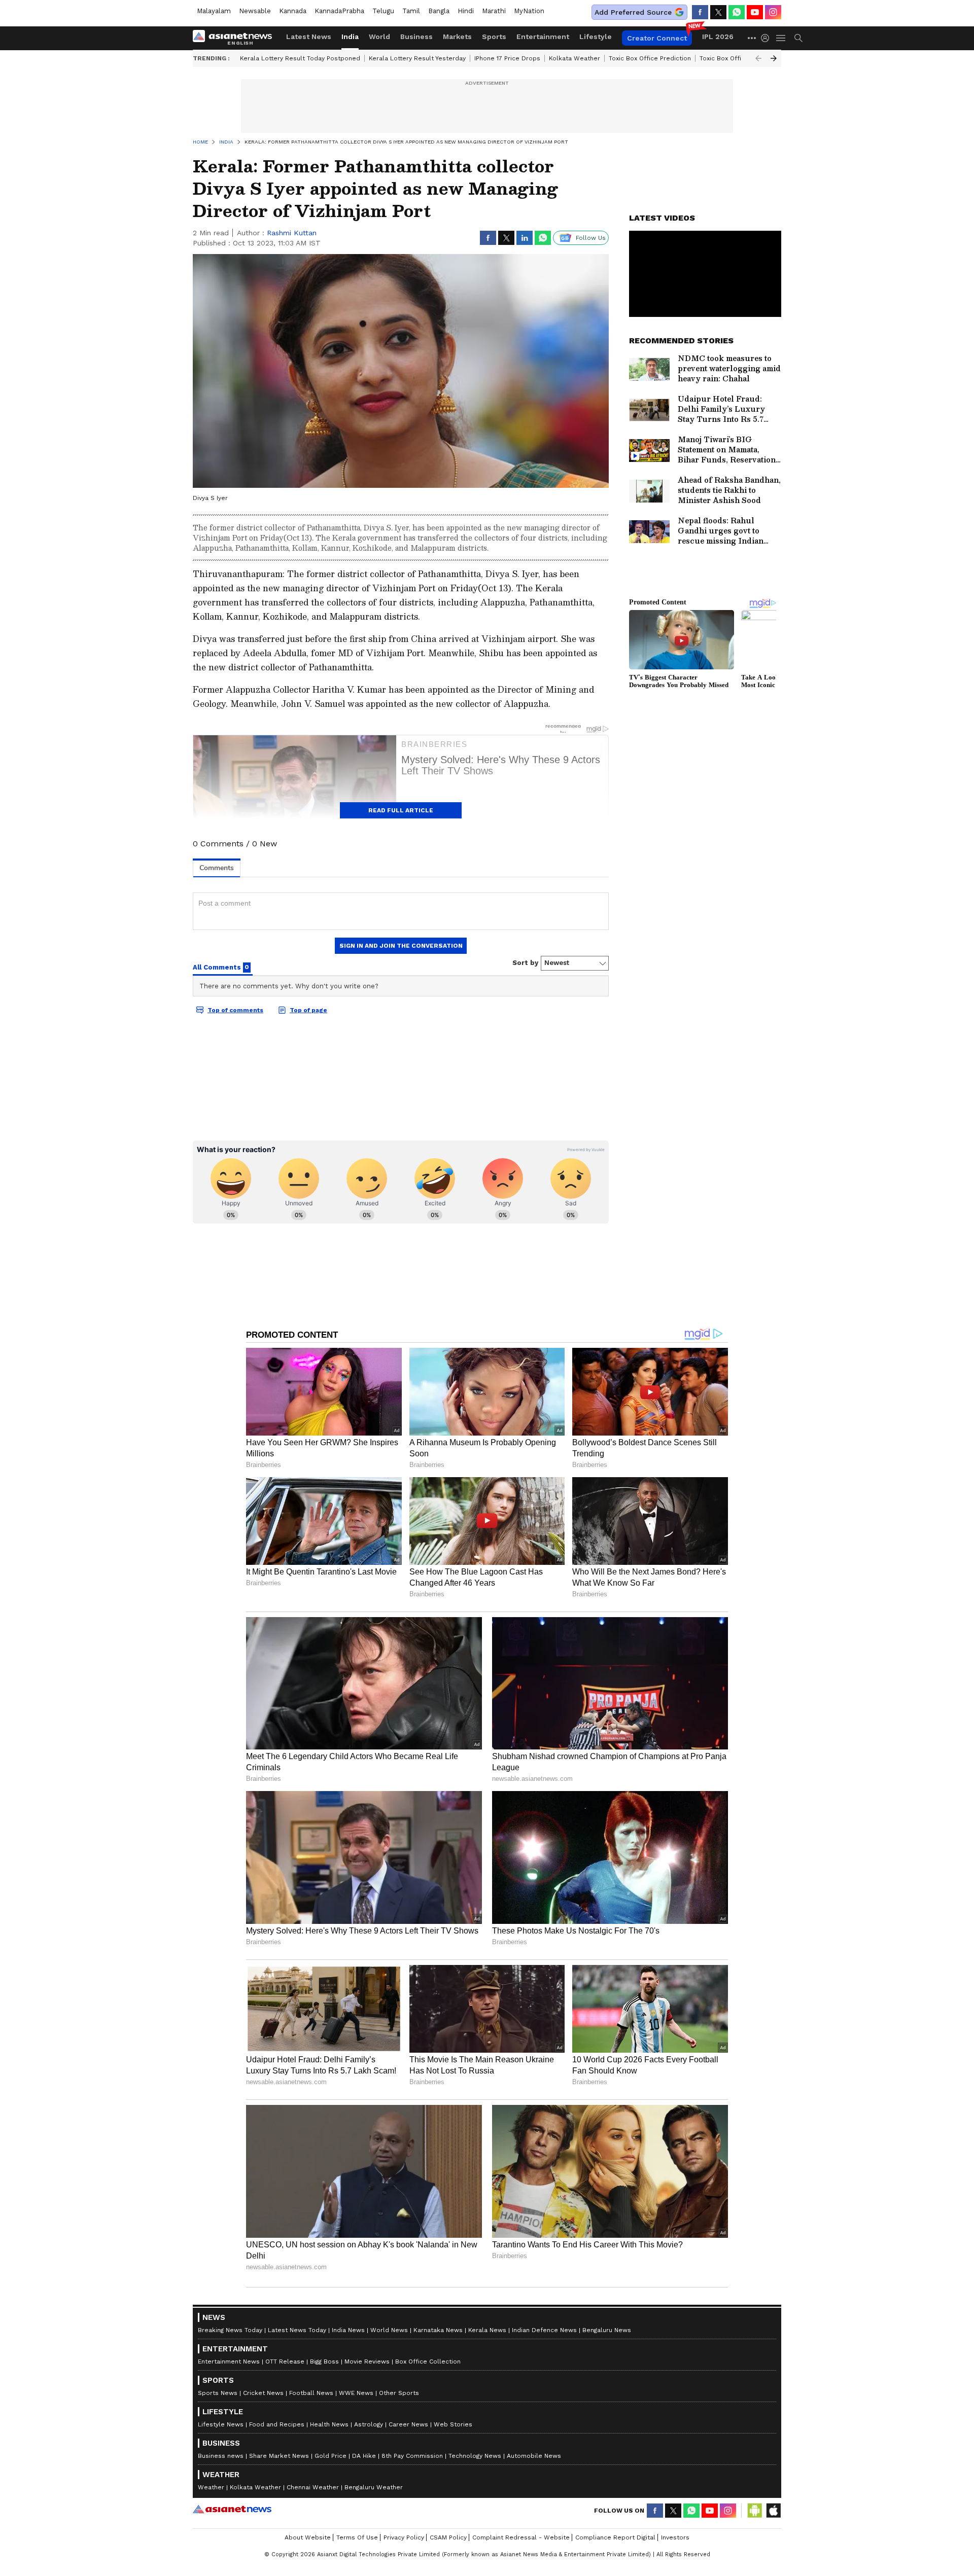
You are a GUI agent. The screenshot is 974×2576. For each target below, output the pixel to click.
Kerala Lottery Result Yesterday (417, 58)
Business (416, 37)
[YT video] (755, 12)
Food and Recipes (277, 2424)
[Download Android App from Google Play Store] (755, 2511)
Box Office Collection (428, 2362)
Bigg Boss (324, 2362)
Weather (211, 2487)
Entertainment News (229, 2362)
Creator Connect (657, 38)
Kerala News (487, 2330)
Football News (311, 2393)
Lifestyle (596, 37)
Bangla (439, 11)
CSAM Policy (448, 2537)
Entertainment (543, 37)
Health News (329, 2424)
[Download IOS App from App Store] (773, 2511)
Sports (494, 37)
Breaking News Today (230, 2330)
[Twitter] (718, 12)
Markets (457, 37)
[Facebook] (700, 12)
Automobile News (534, 2456)
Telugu (383, 11)
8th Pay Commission (412, 2456)
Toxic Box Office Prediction (650, 58)
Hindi (466, 11)
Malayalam (214, 11)
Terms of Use (357, 2537)
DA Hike (364, 2456)
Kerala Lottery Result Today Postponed (300, 58)
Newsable (255, 11)
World (379, 37)
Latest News (309, 37)
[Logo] (236, 38)
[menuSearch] (798, 38)
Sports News (218, 2393)
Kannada (293, 11)
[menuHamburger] (781, 38)
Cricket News (263, 2393)
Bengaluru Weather (374, 2487)
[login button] (768, 38)
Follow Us (591, 238)
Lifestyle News (221, 2424)
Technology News (475, 2456)
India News (348, 2330)
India (350, 37)
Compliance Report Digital (615, 2537)
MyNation (529, 11)
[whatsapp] (737, 12)
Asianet (232, 2509)
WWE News (356, 2393)
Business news (221, 2456)
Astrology (369, 2424)
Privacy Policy (404, 2537)
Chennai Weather (313, 2487)
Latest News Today (297, 2330)
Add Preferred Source (633, 12)
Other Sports (399, 2393)
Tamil (411, 11)
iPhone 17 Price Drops (507, 58)
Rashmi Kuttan (292, 233)
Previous (758, 58)
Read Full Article (401, 810)
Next (774, 58)
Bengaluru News (607, 2330)
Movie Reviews (367, 2362)
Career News (408, 2424)
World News (389, 2330)
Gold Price (331, 2456)
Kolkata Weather (575, 58)
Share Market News (279, 2456)
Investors (675, 2537)
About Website (308, 2537)
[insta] (773, 12)
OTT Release (285, 2362)
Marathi (494, 11)
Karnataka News (438, 2330)
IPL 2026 (718, 37)
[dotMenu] (752, 38)
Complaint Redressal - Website (521, 2537)
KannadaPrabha (339, 11)
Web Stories (453, 2424)
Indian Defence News (544, 2330)
